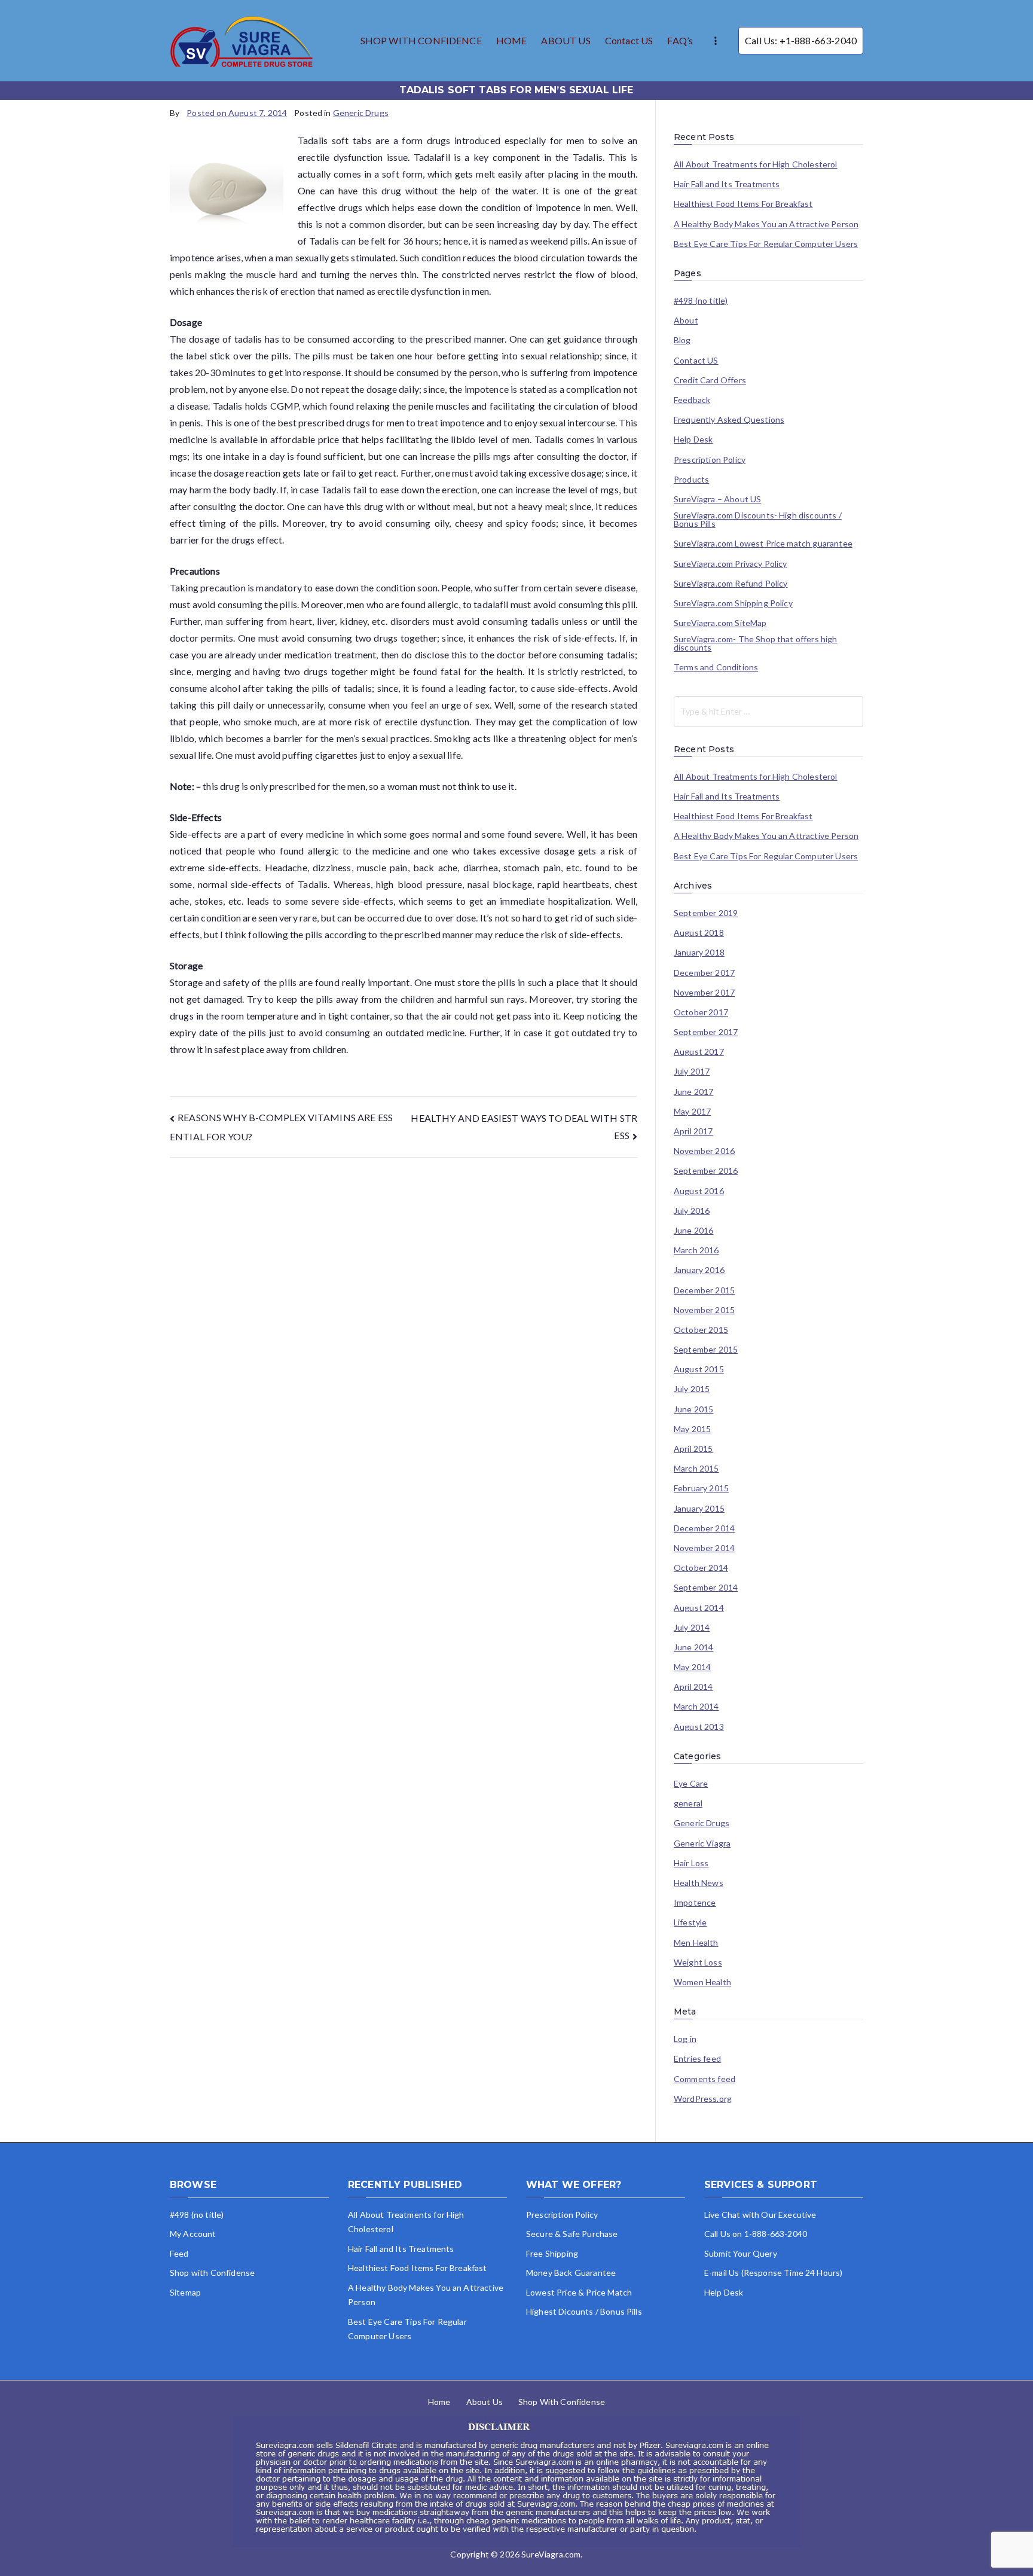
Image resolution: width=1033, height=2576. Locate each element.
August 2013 (699, 1727)
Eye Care (691, 1784)
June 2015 (693, 1409)
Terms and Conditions (716, 667)
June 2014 (693, 1647)
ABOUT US (566, 40)
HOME (512, 40)
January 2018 (699, 953)
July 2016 (692, 1211)
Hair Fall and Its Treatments (727, 184)
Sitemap (185, 2292)
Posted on (237, 113)
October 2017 (701, 1012)
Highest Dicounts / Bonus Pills (584, 2311)
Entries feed (697, 2059)
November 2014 (704, 1548)
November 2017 (704, 993)
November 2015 (704, 1310)
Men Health (696, 1943)
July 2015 (692, 1389)
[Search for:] (768, 712)
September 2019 (706, 913)
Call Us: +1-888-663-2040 (801, 40)
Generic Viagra (702, 1844)
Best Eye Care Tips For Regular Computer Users (766, 244)
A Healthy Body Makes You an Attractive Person (766, 224)
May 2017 (692, 1112)
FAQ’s (680, 40)
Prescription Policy (710, 460)
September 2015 (706, 1350)
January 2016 (699, 1270)
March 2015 (696, 1469)
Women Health (702, 1982)
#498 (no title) (701, 301)
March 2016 (696, 1250)
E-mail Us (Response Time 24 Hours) (773, 2273)
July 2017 (692, 1072)
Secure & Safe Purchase (572, 2234)
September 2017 (706, 1032)
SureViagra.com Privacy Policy (731, 564)
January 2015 (699, 1509)
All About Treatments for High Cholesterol (756, 164)
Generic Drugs (361, 113)
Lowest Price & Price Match (579, 2292)
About (686, 321)
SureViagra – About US (717, 499)
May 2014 (692, 1667)
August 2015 (699, 1369)
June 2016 (693, 1231)
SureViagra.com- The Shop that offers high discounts (756, 643)
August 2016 (699, 1191)
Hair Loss (691, 1863)
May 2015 (692, 1429)
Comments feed (705, 2079)
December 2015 (704, 1290)
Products (691, 480)
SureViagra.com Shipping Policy (733, 603)
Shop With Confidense (562, 2402)
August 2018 (699, 933)
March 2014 (696, 1707)
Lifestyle (690, 1922)
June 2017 (693, 1092)
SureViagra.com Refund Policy (731, 584)
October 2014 (701, 1568)
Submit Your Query (741, 2253)
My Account (193, 2234)
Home (439, 2402)
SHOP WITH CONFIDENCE (421, 40)
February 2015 (701, 1488)
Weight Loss (698, 1962)
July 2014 (692, 1628)
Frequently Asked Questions (729, 420)
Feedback (692, 400)
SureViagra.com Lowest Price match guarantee (763, 544)
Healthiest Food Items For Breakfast (743, 204)
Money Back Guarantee (571, 2273)
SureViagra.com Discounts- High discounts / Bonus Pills (758, 520)
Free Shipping (552, 2253)
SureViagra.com (551, 2554)
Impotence (695, 1903)
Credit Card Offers (710, 380)
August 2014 (699, 1608)
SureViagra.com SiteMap (720, 623)
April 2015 (693, 1449)
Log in (685, 2039)
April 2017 (693, 1131)
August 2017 (699, 1052)
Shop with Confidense (212, 2273)
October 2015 (701, 1330)
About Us (485, 2402)
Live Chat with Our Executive (760, 2215)
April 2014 (693, 1687)
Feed (179, 2253)
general (688, 1803)
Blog (682, 340)
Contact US (629, 40)
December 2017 (704, 973)
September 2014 (706, 1588)
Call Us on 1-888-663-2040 (756, 2234)
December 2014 (704, 1528)
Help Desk (693, 439)
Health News (699, 1883)
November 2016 (704, 1151)
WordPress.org (703, 2099)
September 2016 (706, 1171)
